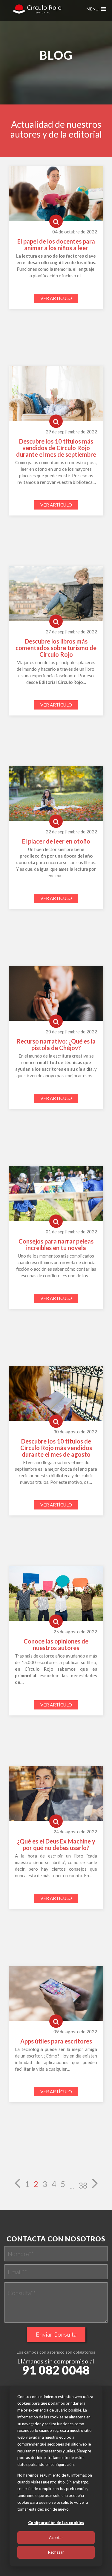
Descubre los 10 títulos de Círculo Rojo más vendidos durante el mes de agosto (56, 1448)
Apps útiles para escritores (56, 2041)
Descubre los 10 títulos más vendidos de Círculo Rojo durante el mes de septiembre (56, 448)
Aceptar (56, 2537)
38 (83, 2186)
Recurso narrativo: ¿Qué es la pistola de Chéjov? (56, 1044)
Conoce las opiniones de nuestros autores (56, 1644)
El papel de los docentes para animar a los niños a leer (56, 244)
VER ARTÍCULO (56, 298)
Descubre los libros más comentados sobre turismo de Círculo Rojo (56, 648)
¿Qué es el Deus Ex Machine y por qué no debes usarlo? (56, 1844)
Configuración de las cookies (56, 2523)
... (72, 2186)
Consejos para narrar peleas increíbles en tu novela (56, 1244)
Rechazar (56, 2552)
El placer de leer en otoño (56, 841)
